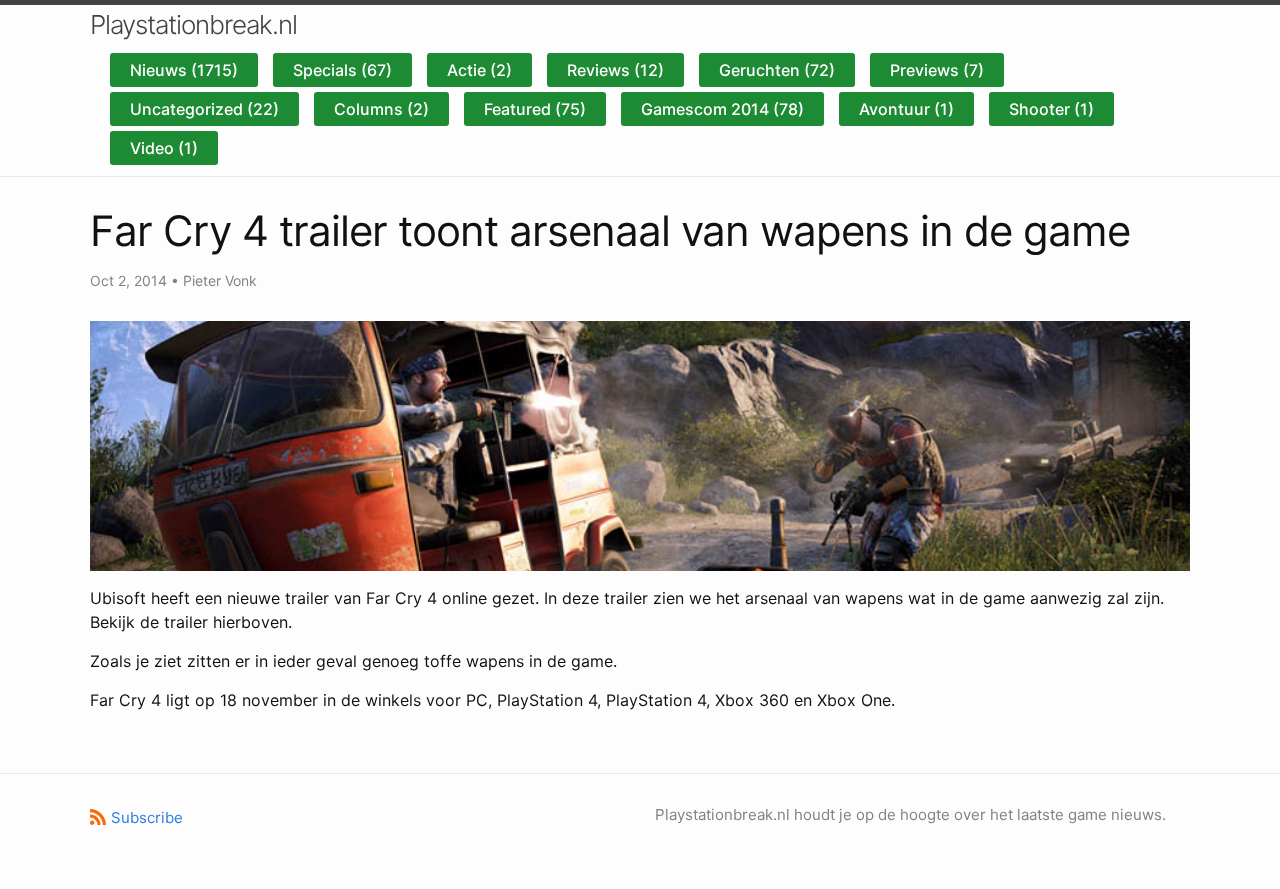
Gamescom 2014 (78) (722, 109)
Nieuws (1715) (184, 70)
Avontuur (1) (906, 109)
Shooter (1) (1051, 109)
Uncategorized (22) (204, 109)
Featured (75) (535, 109)
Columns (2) (381, 109)
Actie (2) (479, 70)
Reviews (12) (615, 70)
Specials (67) (342, 70)
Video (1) (164, 148)
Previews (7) (937, 70)
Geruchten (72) (777, 70)
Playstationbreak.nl (193, 24)
